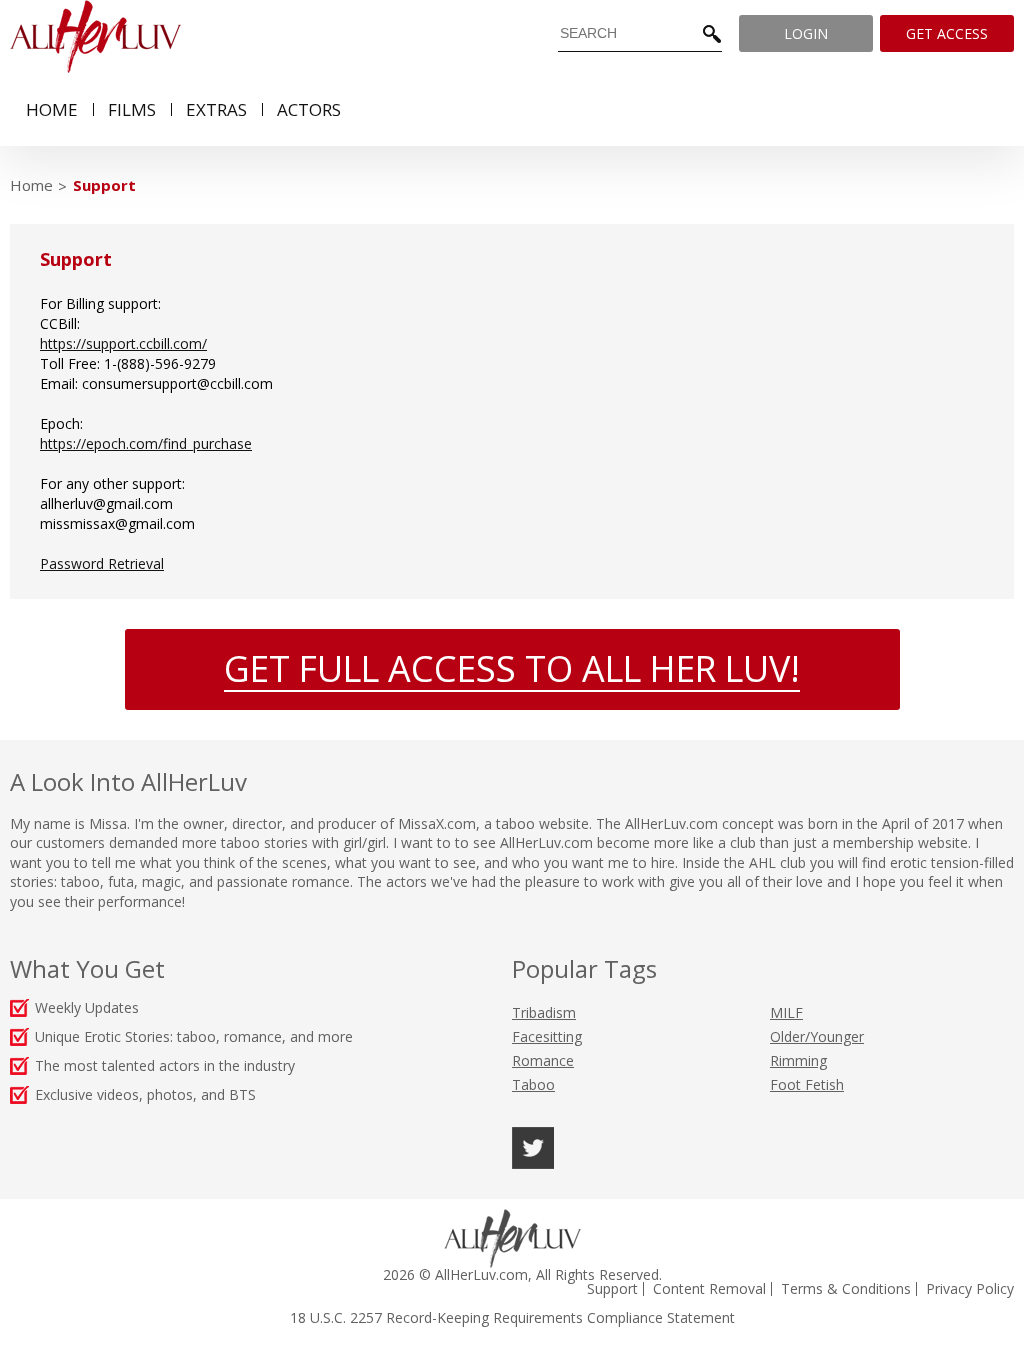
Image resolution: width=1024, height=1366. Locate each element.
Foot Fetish (807, 1084)
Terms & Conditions (846, 1289)
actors (309, 109)
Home (31, 185)
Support (104, 185)
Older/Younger (817, 1036)
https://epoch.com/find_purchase (146, 443)
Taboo (533, 1084)
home (52, 109)
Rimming (798, 1060)
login (806, 33)
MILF (786, 1012)
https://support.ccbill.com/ (123, 343)
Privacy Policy (970, 1289)
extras (216, 109)
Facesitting (547, 1036)
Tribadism (544, 1012)
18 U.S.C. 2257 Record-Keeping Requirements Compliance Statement (512, 1318)
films (132, 109)
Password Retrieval (102, 563)
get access (947, 33)
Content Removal (709, 1289)
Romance (543, 1060)
